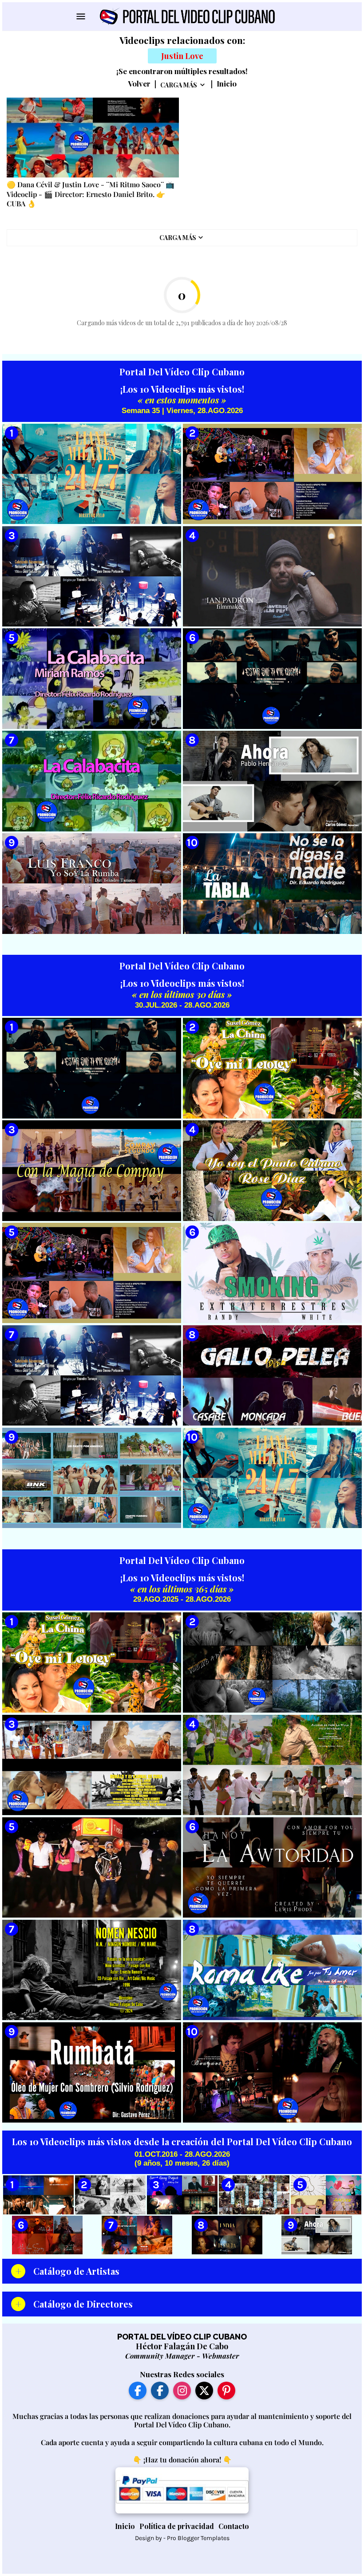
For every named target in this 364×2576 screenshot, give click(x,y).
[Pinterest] (226, 2391)
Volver (139, 84)
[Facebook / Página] (138, 2391)
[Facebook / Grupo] (160, 2391)
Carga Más (179, 85)
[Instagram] (182, 2391)
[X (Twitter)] (204, 2391)
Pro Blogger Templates (198, 2538)
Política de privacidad (177, 2526)
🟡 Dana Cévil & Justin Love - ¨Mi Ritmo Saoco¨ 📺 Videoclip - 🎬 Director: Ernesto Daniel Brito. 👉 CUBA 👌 (91, 194)
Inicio (227, 84)
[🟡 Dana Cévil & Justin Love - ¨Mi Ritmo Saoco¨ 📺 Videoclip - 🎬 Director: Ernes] (93, 138)
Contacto (234, 2526)
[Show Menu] (80, 16)
